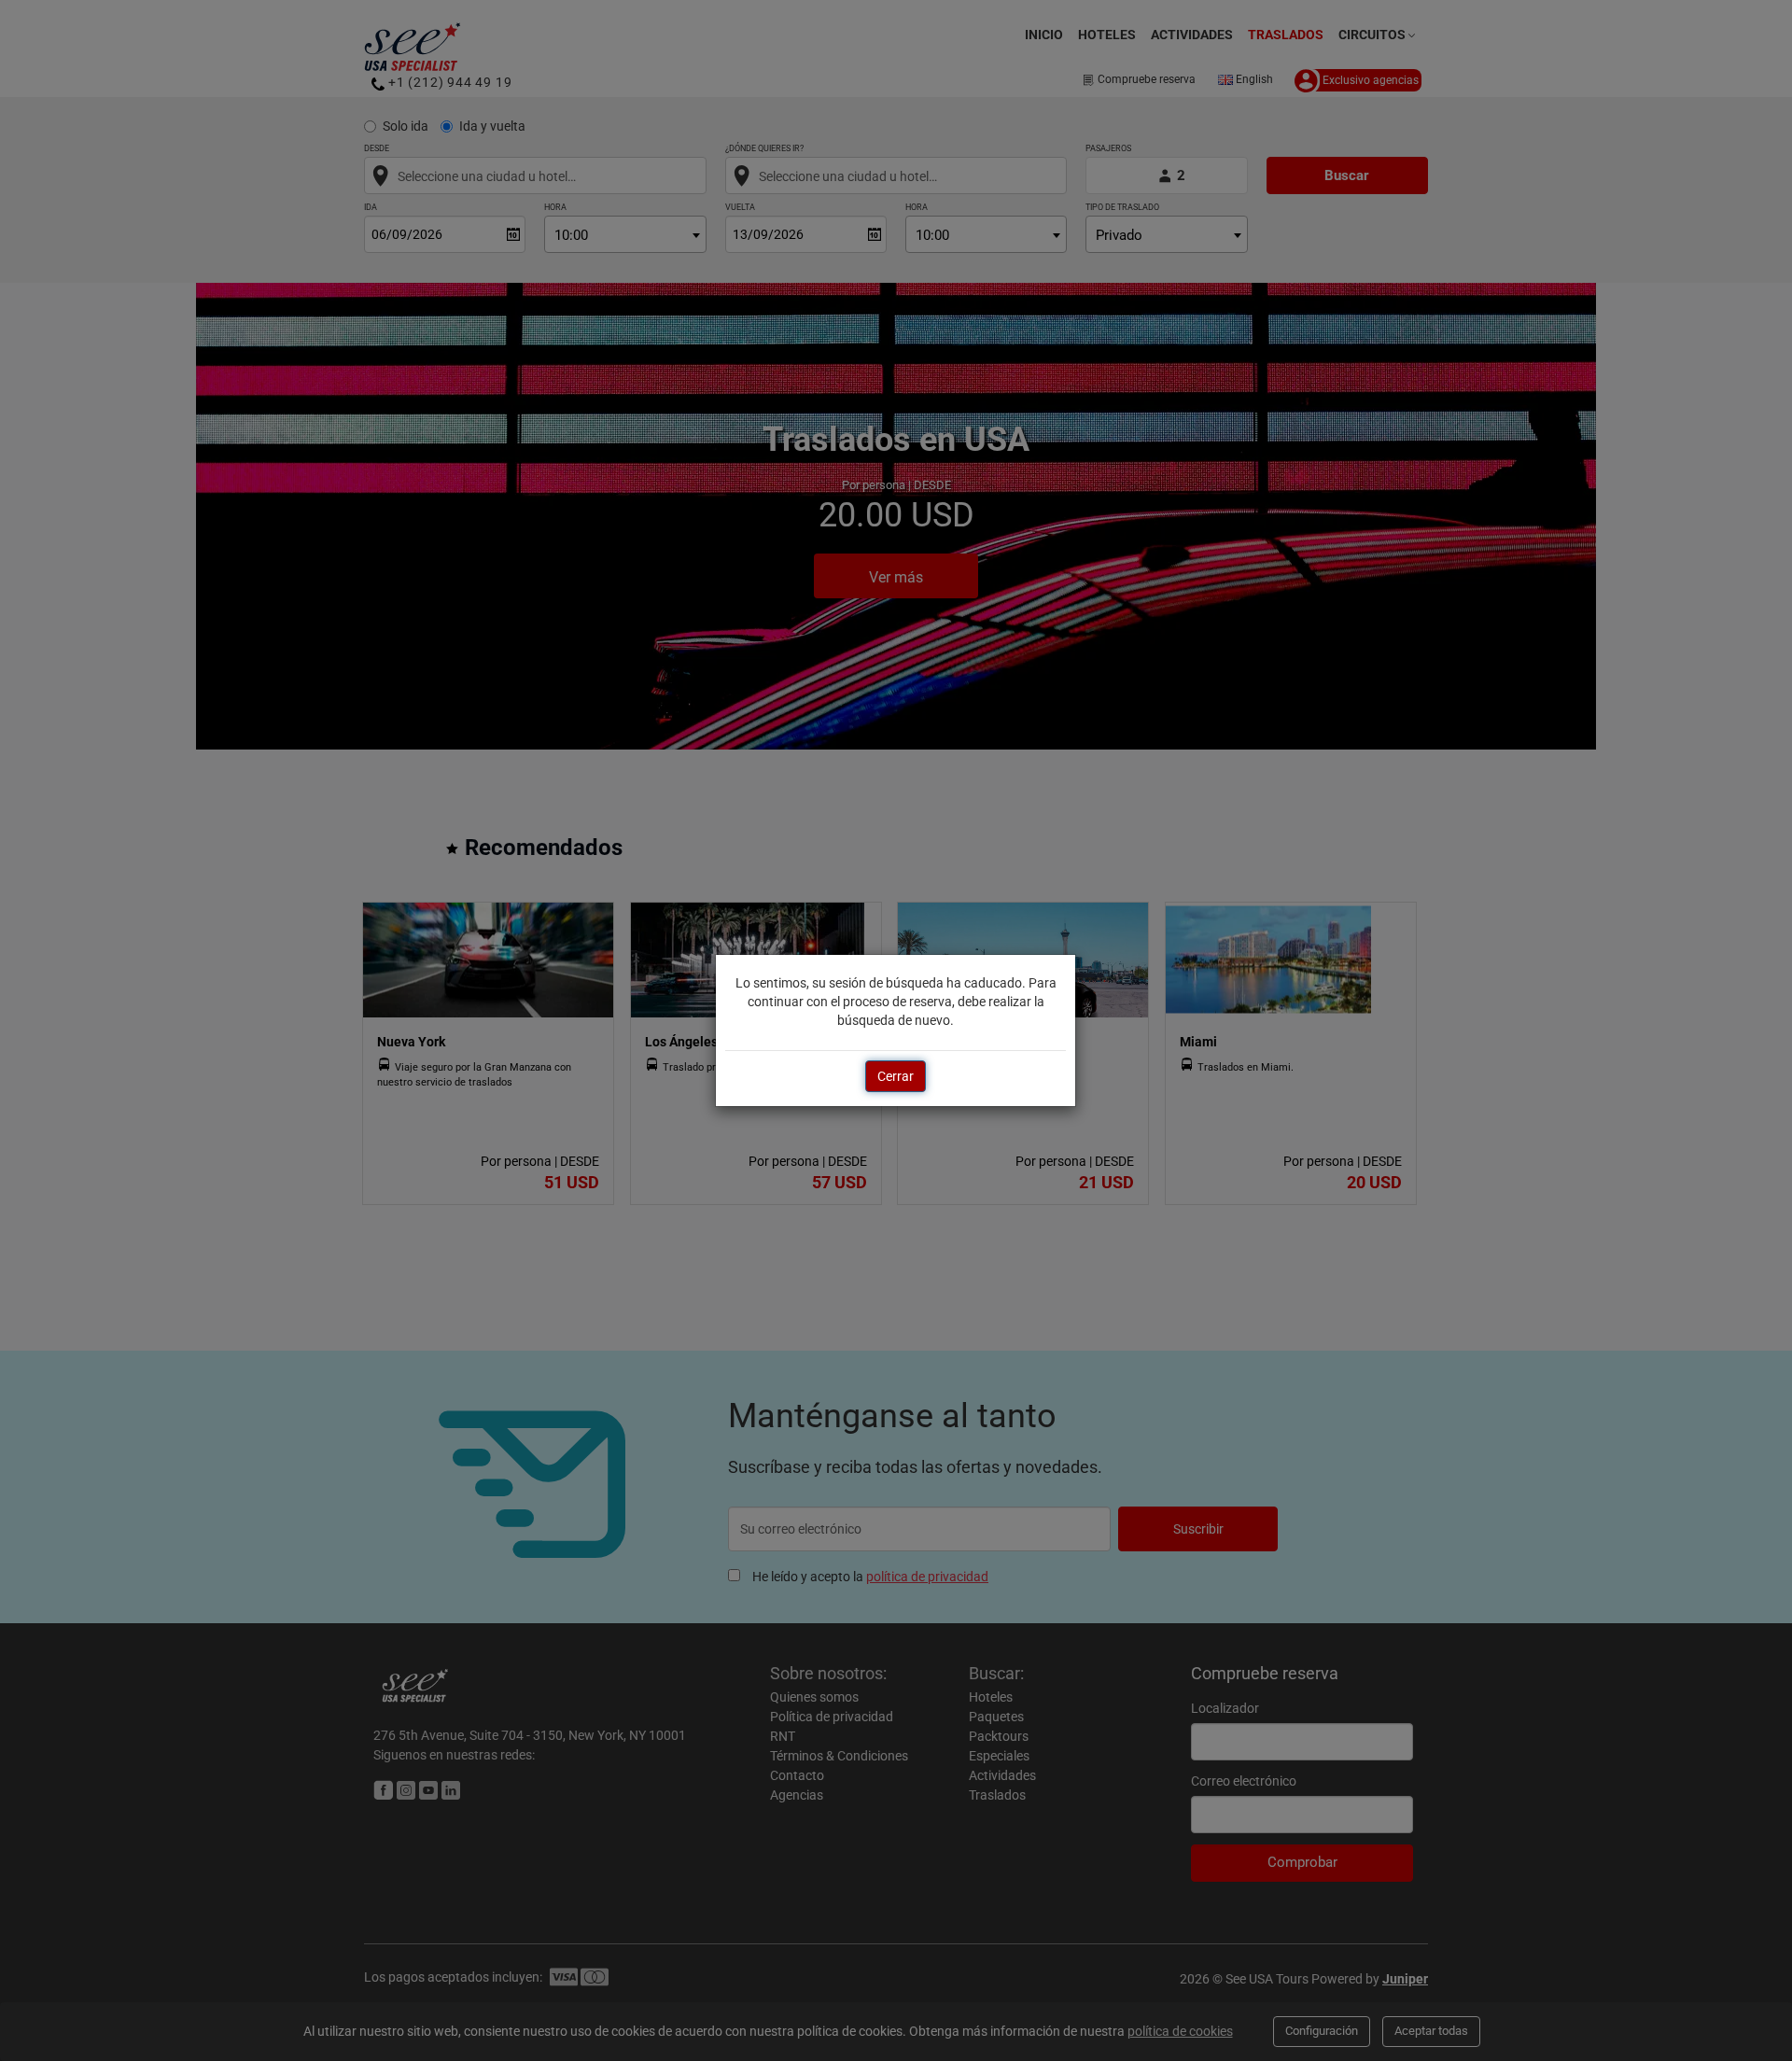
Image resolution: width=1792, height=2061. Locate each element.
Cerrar (896, 1076)
